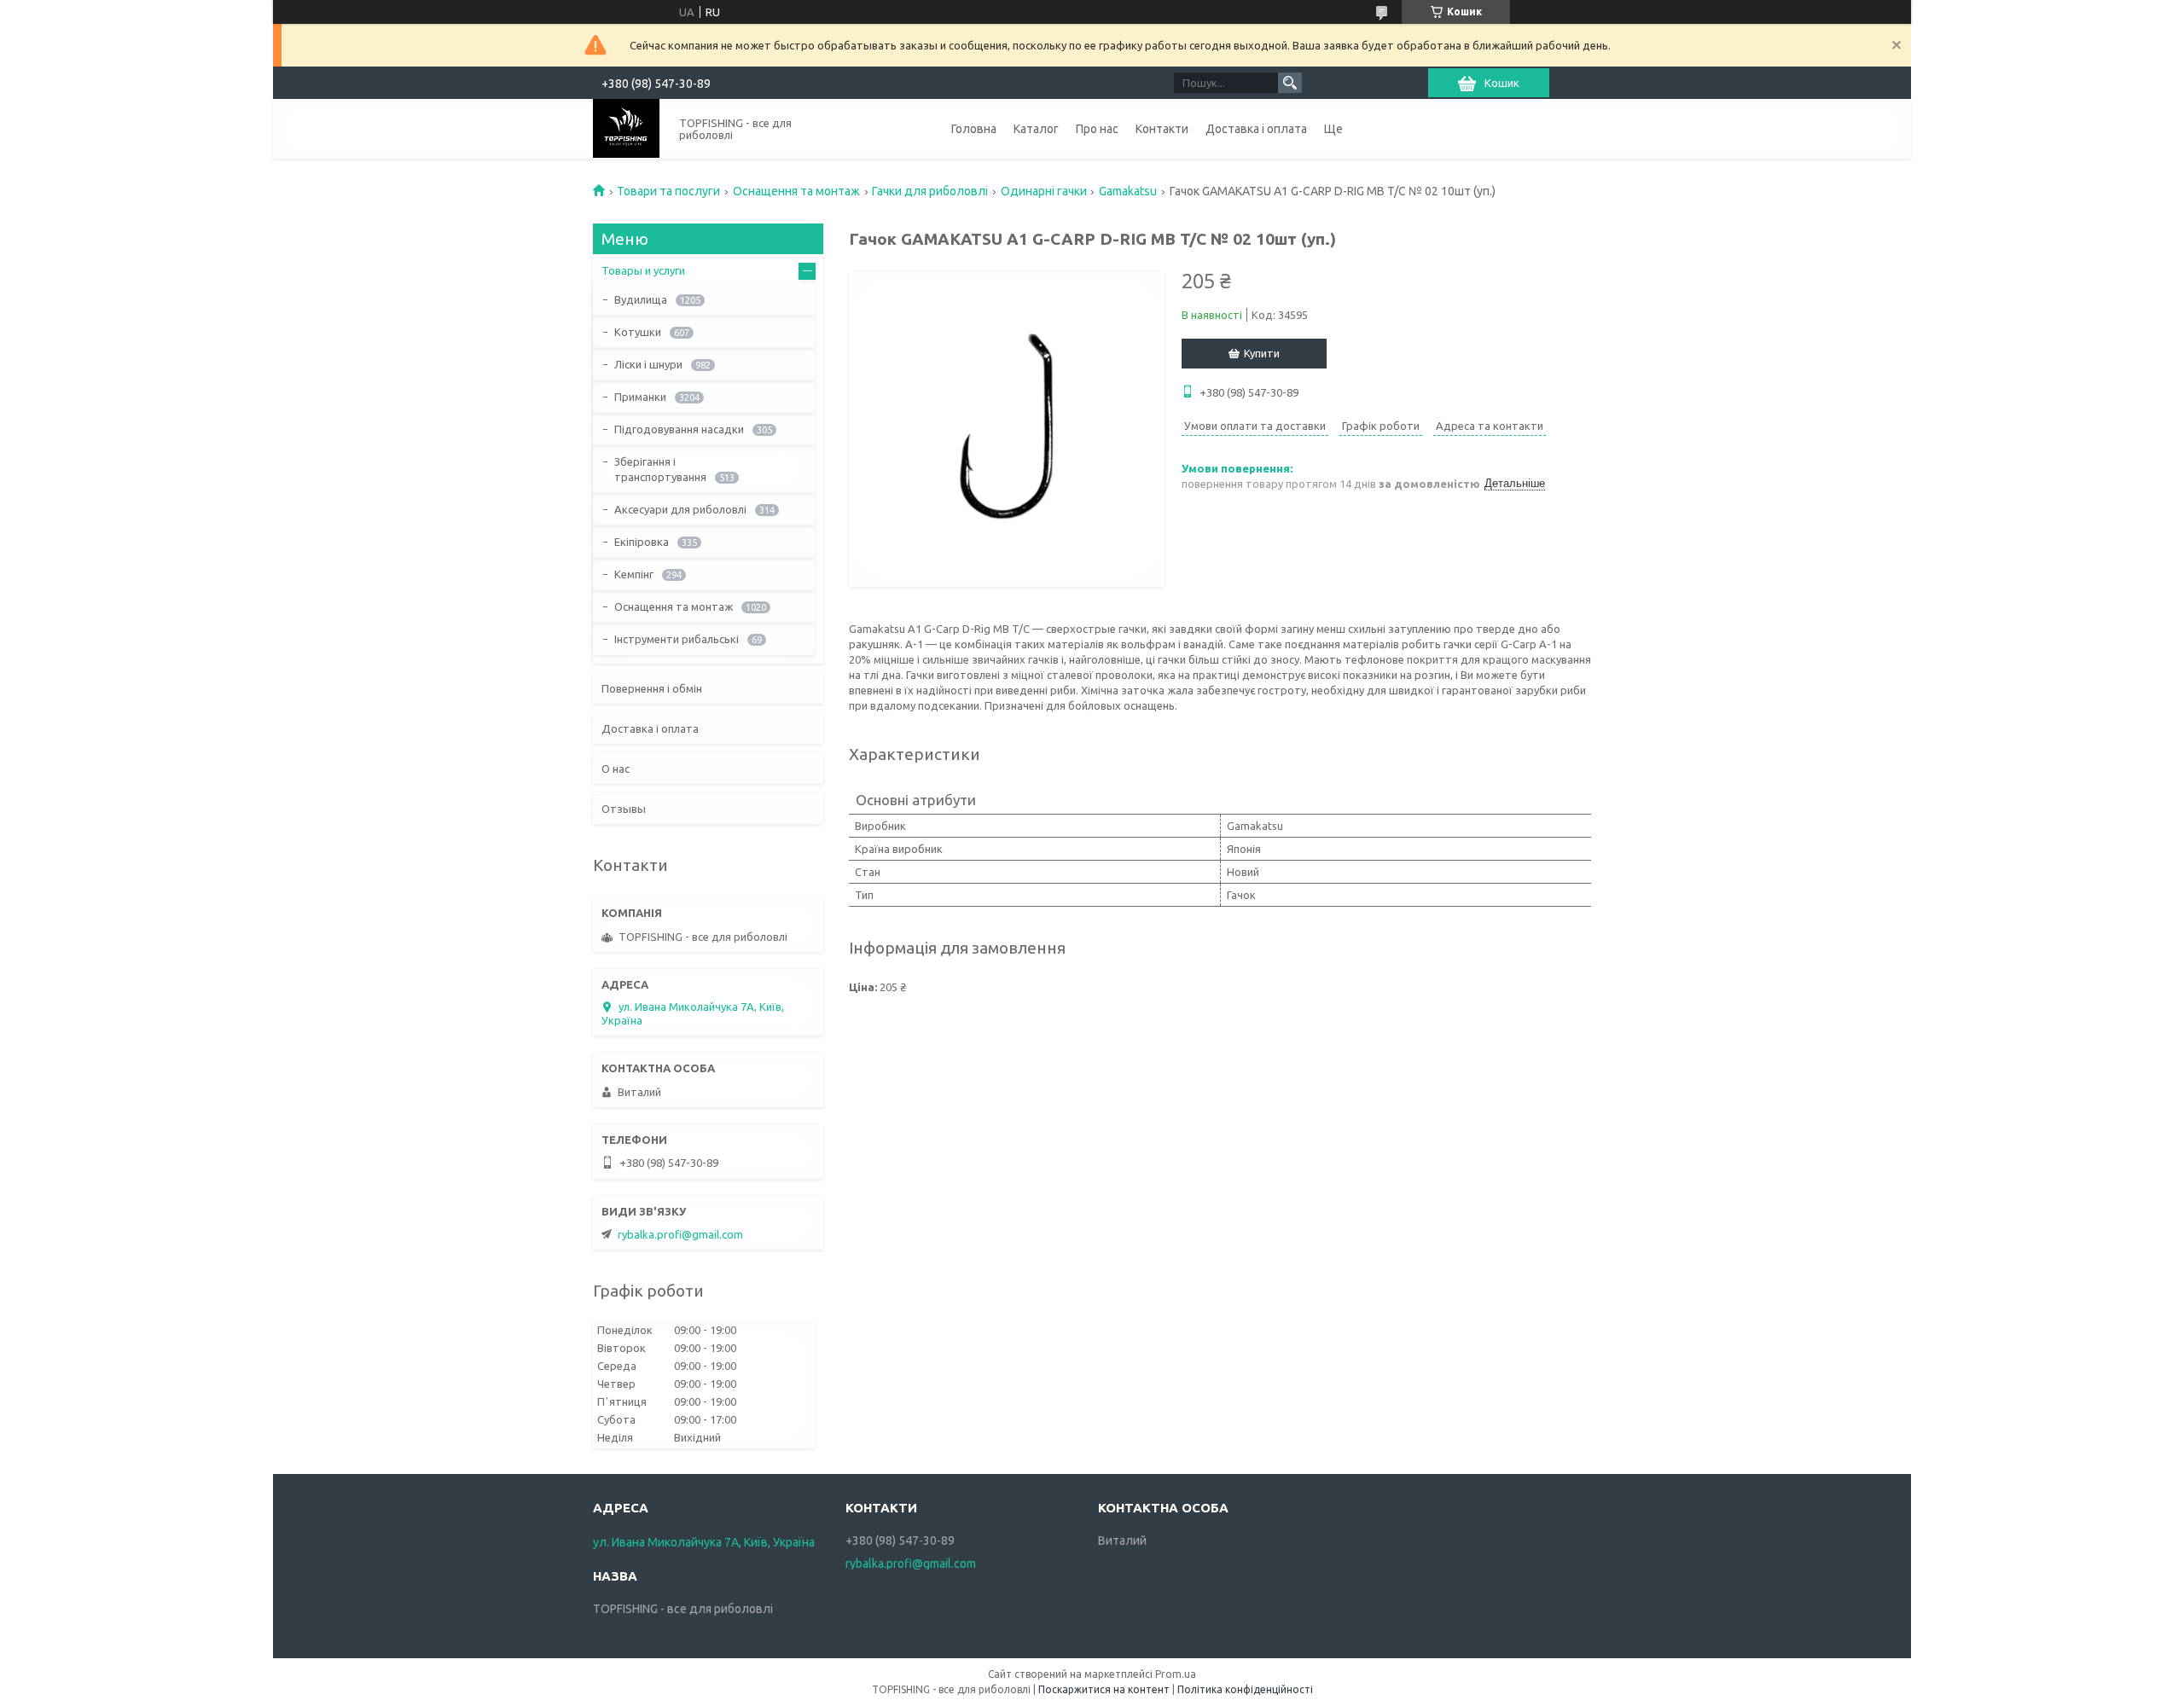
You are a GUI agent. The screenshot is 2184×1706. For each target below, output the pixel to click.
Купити (1262, 353)
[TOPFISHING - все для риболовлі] (626, 128)
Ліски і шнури (648, 364)
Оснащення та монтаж (796, 191)
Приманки (640, 397)
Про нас (1097, 129)
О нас (616, 769)
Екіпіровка (642, 542)
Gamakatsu (1128, 191)
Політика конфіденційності (1245, 1689)
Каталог (1036, 129)
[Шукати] (1290, 83)
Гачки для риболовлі (930, 191)
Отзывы (624, 809)
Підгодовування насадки (679, 429)
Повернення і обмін (652, 688)
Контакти (1162, 129)
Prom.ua (1176, 1674)
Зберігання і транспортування (660, 469)
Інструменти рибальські (677, 639)
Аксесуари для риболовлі (680, 509)
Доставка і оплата (1256, 129)
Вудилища (641, 299)
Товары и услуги (643, 270)
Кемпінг (634, 574)
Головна (974, 129)
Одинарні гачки (1044, 191)
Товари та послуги (668, 191)
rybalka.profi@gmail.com (680, 1234)
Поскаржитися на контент (1104, 1689)
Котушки (638, 332)
